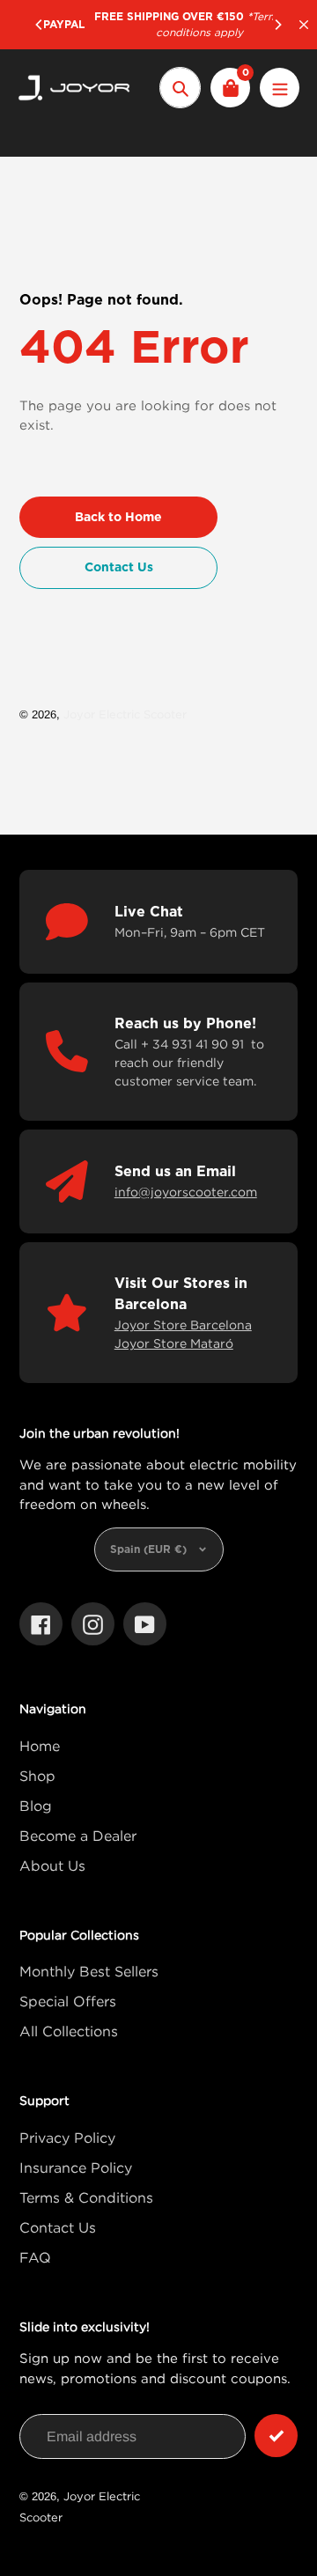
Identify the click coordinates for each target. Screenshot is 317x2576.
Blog (36, 1806)
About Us (52, 1866)
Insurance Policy (76, 2168)
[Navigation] (280, 88)
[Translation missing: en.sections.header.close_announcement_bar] (304, 25)
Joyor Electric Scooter (125, 714)
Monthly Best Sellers (89, 1971)
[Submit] (276, 2436)
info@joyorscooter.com (186, 1192)
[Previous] (40, 25)
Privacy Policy (67, 2138)
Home (40, 1746)
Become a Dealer (78, 1836)
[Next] (277, 25)
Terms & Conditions (86, 2197)
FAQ (35, 2257)
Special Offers (68, 2001)
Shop (37, 1776)
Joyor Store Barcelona (183, 1325)
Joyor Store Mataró (174, 1343)
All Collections (69, 2031)
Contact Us (58, 2227)
